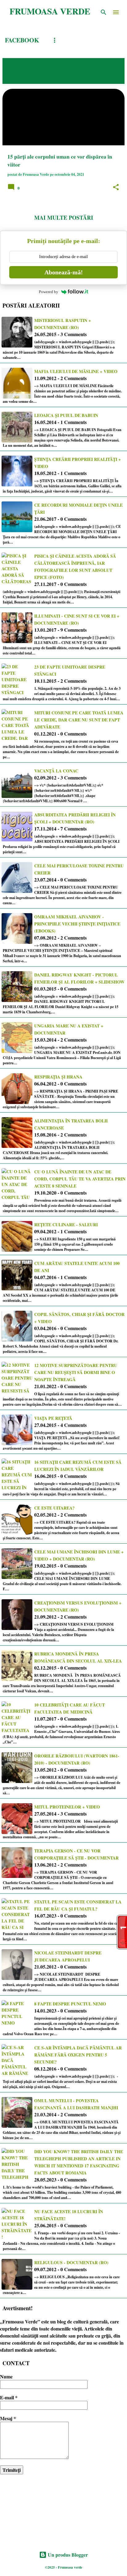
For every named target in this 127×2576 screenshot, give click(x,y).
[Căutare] (104, 12)
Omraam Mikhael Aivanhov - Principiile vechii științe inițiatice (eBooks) (77, 924)
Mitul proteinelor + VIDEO (67, 1807)
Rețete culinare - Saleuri (66, 1225)
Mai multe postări (64, 218)
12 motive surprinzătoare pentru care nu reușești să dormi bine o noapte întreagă (76, 1372)
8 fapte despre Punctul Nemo (70, 2004)
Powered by (49, 292)
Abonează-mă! (64, 272)
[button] (116, 187)
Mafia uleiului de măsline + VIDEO (76, 371)
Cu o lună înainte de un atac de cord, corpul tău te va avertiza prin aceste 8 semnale (80, 1179)
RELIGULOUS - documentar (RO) (71, 2262)
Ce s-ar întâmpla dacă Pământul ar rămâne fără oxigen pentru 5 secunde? (78, 2055)
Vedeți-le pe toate (37, 76)
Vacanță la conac (56, 771)
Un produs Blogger (67, 2555)
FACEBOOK (22, 40)
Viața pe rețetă (53, 1418)
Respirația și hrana (58, 1077)
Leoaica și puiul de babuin (66, 415)
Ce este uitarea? (54, 1508)
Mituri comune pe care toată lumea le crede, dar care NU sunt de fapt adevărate (79, 720)
